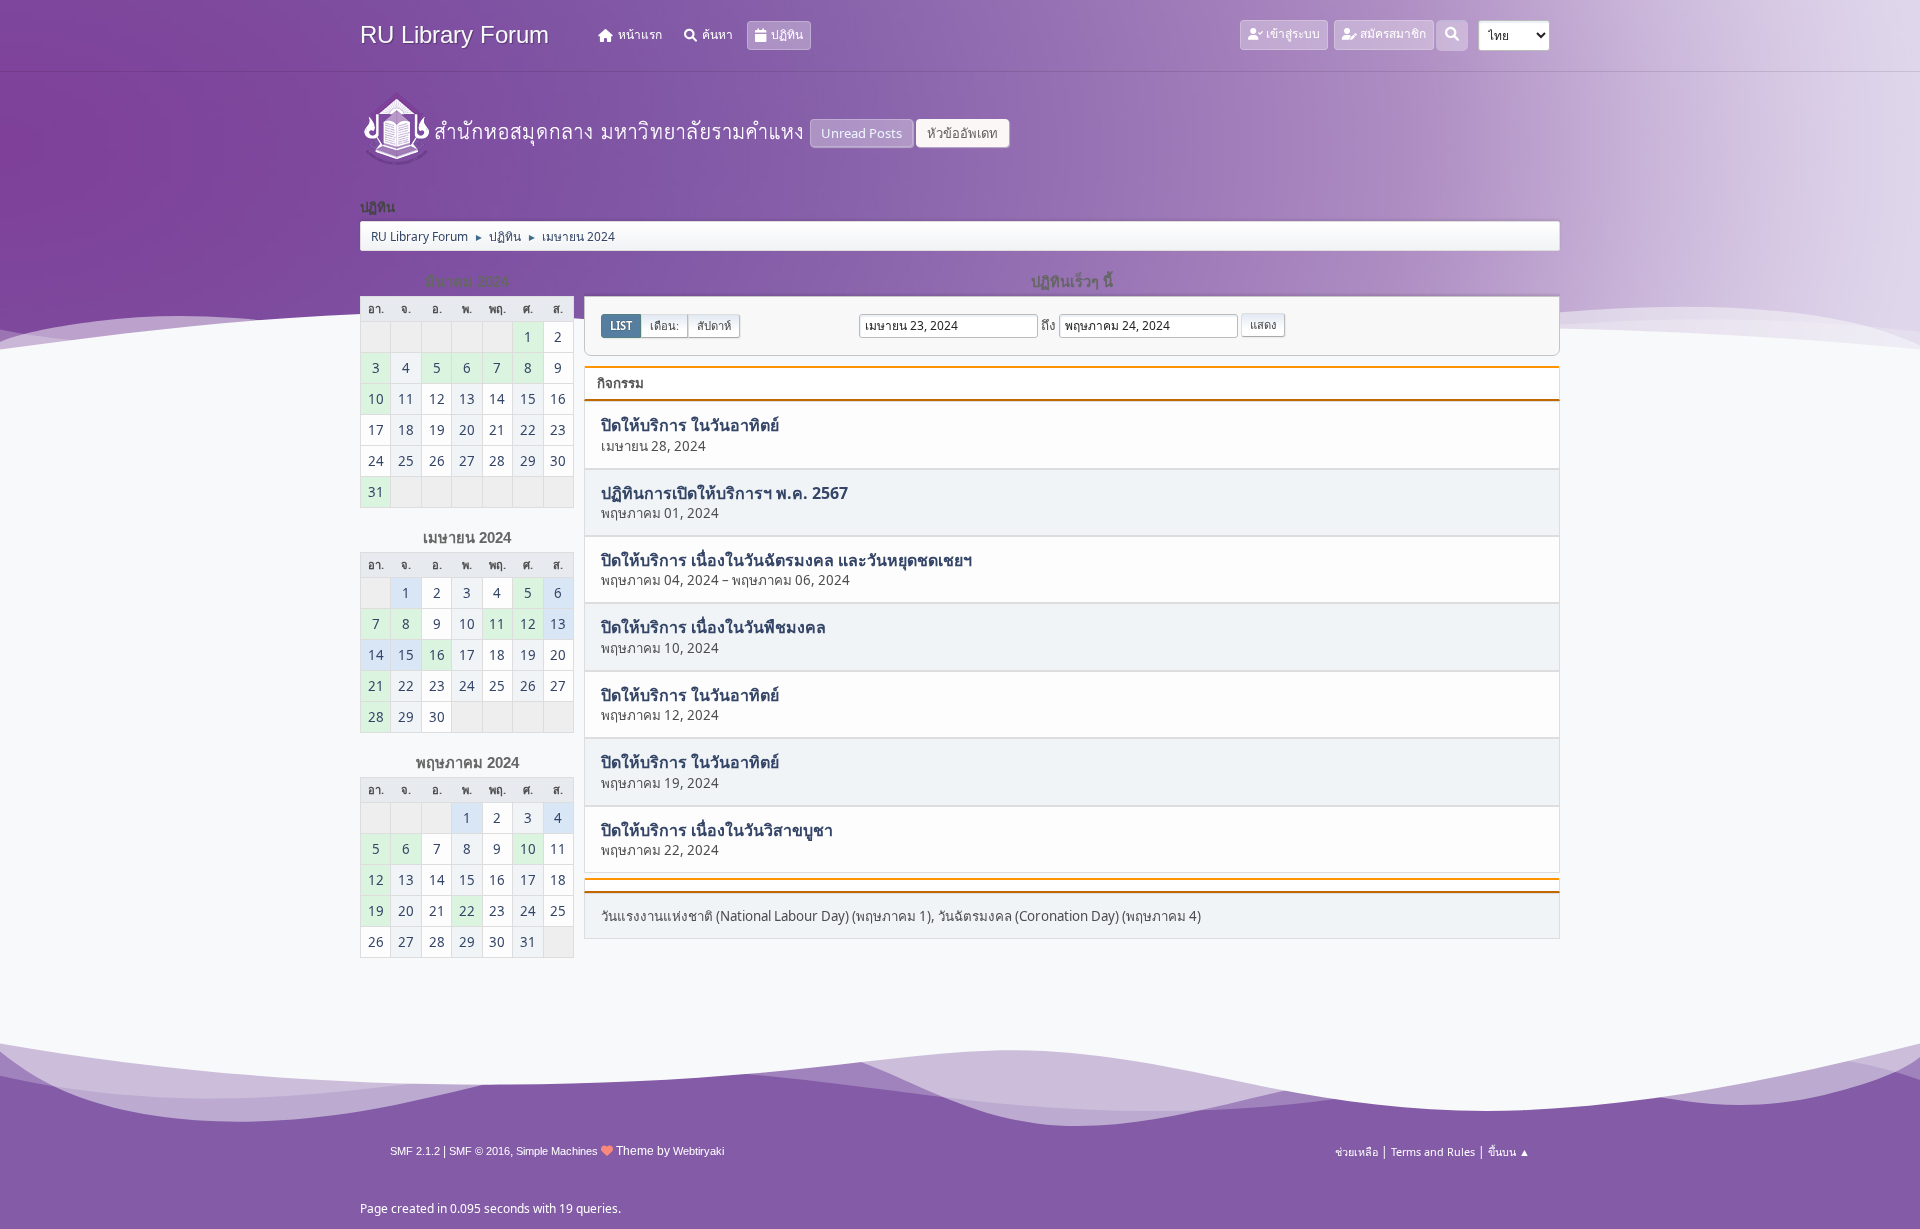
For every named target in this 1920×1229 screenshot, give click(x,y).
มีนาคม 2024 (467, 282)
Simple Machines (557, 1151)
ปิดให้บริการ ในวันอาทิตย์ (690, 426)
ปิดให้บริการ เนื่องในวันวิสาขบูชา (717, 830)
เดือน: (664, 325)
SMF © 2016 (479, 1151)
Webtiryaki (698, 1151)
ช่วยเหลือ (1356, 1151)
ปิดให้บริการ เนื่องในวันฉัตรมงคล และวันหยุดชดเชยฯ (786, 560)
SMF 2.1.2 (415, 1151)
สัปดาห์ (714, 325)
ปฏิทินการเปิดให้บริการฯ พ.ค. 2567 (724, 493)
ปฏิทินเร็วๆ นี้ (1072, 282)
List (621, 325)
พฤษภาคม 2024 (467, 763)
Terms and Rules (1433, 1151)
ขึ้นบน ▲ (1509, 1151)
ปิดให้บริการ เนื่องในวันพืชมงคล (713, 628)
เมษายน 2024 (467, 538)
